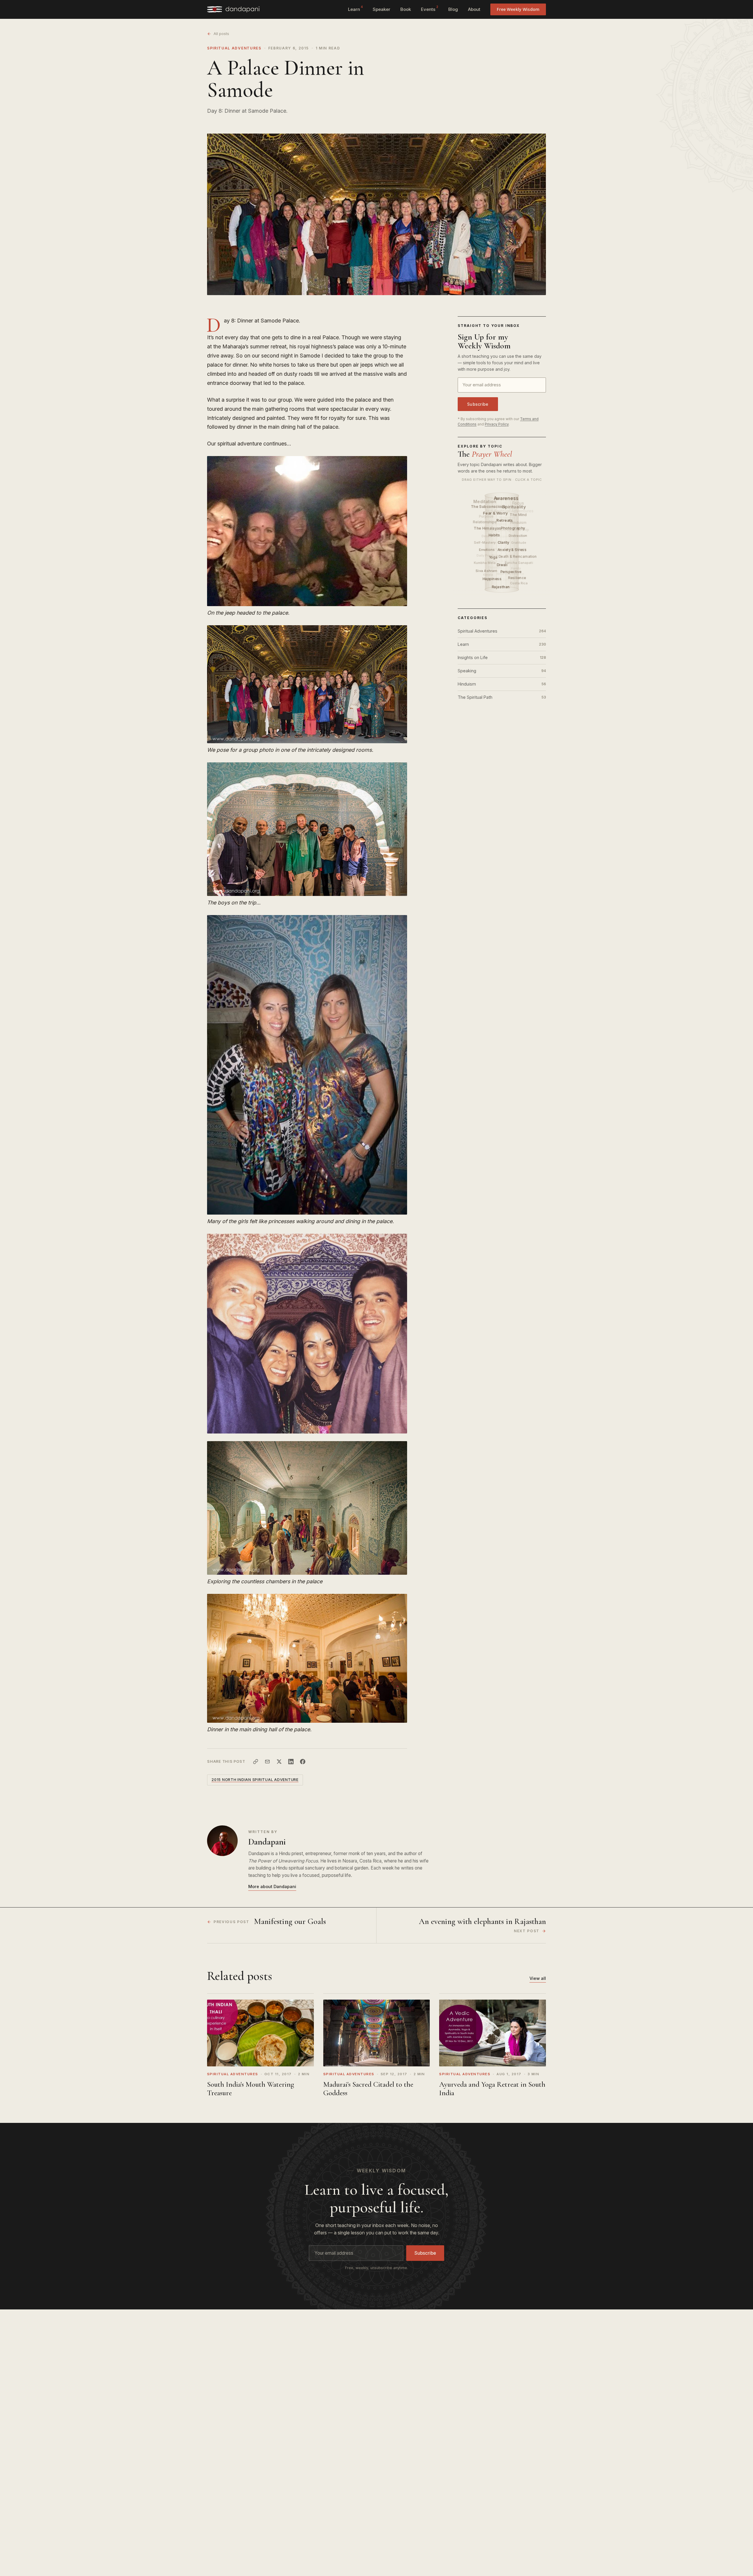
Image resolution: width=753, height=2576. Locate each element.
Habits (495, 535)
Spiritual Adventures (234, 48)
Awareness (507, 498)
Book (406, 9)
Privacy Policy (497, 424)
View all (538, 1978)
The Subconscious (489, 506)
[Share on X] (279, 1762)
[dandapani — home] (233, 9)
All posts (221, 34)
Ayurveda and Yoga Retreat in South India (492, 2089)
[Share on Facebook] (303, 1762)
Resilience (518, 578)
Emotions (487, 550)
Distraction (518, 536)
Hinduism (502, 684)
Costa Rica (519, 583)
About (474, 9)
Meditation (485, 501)
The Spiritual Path (502, 697)
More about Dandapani (272, 1886)
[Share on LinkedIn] (291, 1762)
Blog (453, 9)
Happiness (493, 579)
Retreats (506, 520)
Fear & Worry (496, 513)
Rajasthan (502, 587)
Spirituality (514, 507)
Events (430, 9)
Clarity (504, 542)
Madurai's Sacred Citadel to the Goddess (368, 2089)
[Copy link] (256, 1762)
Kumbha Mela (485, 563)
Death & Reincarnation (518, 557)
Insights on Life (502, 657)
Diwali (503, 565)
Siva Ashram (487, 571)
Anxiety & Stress (513, 550)
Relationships (485, 522)
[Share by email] (267, 1762)
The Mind (519, 515)
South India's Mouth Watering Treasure (251, 2089)
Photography (514, 528)
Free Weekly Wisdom (518, 9)
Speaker (382, 9)
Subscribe (478, 404)
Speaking (502, 671)
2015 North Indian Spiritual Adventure (255, 1780)
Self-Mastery (485, 543)
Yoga (494, 557)
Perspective (512, 572)
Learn (355, 9)
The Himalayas (488, 528)
